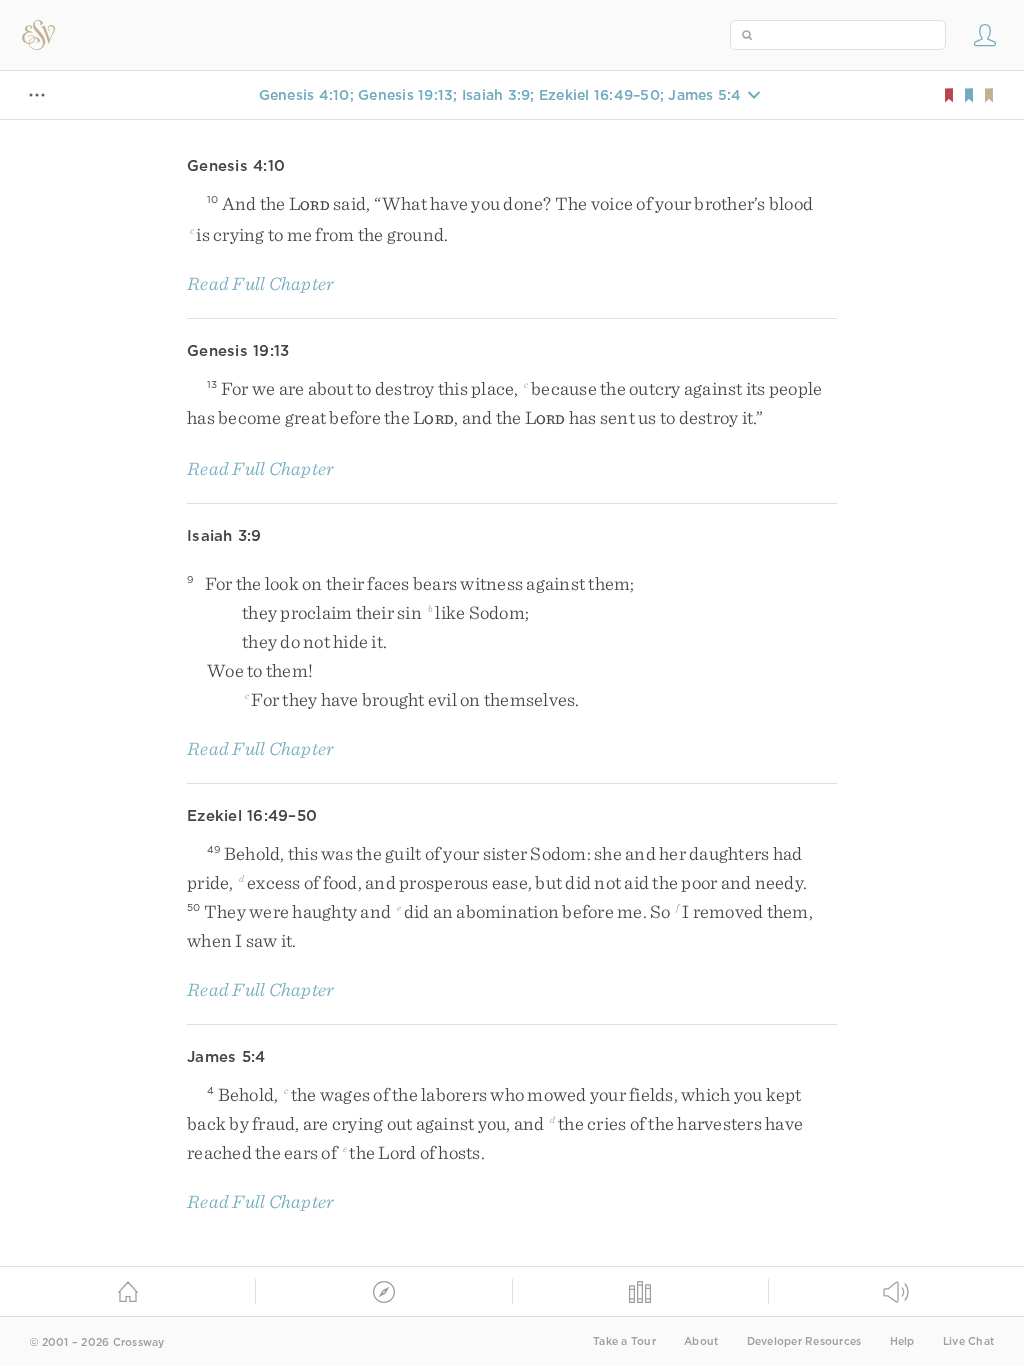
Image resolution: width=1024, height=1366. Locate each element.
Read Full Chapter (260, 283)
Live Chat (968, 1341)
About (701, 1341)
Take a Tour (624, 1341)
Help (902, 1341)
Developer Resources (804, 1341)
